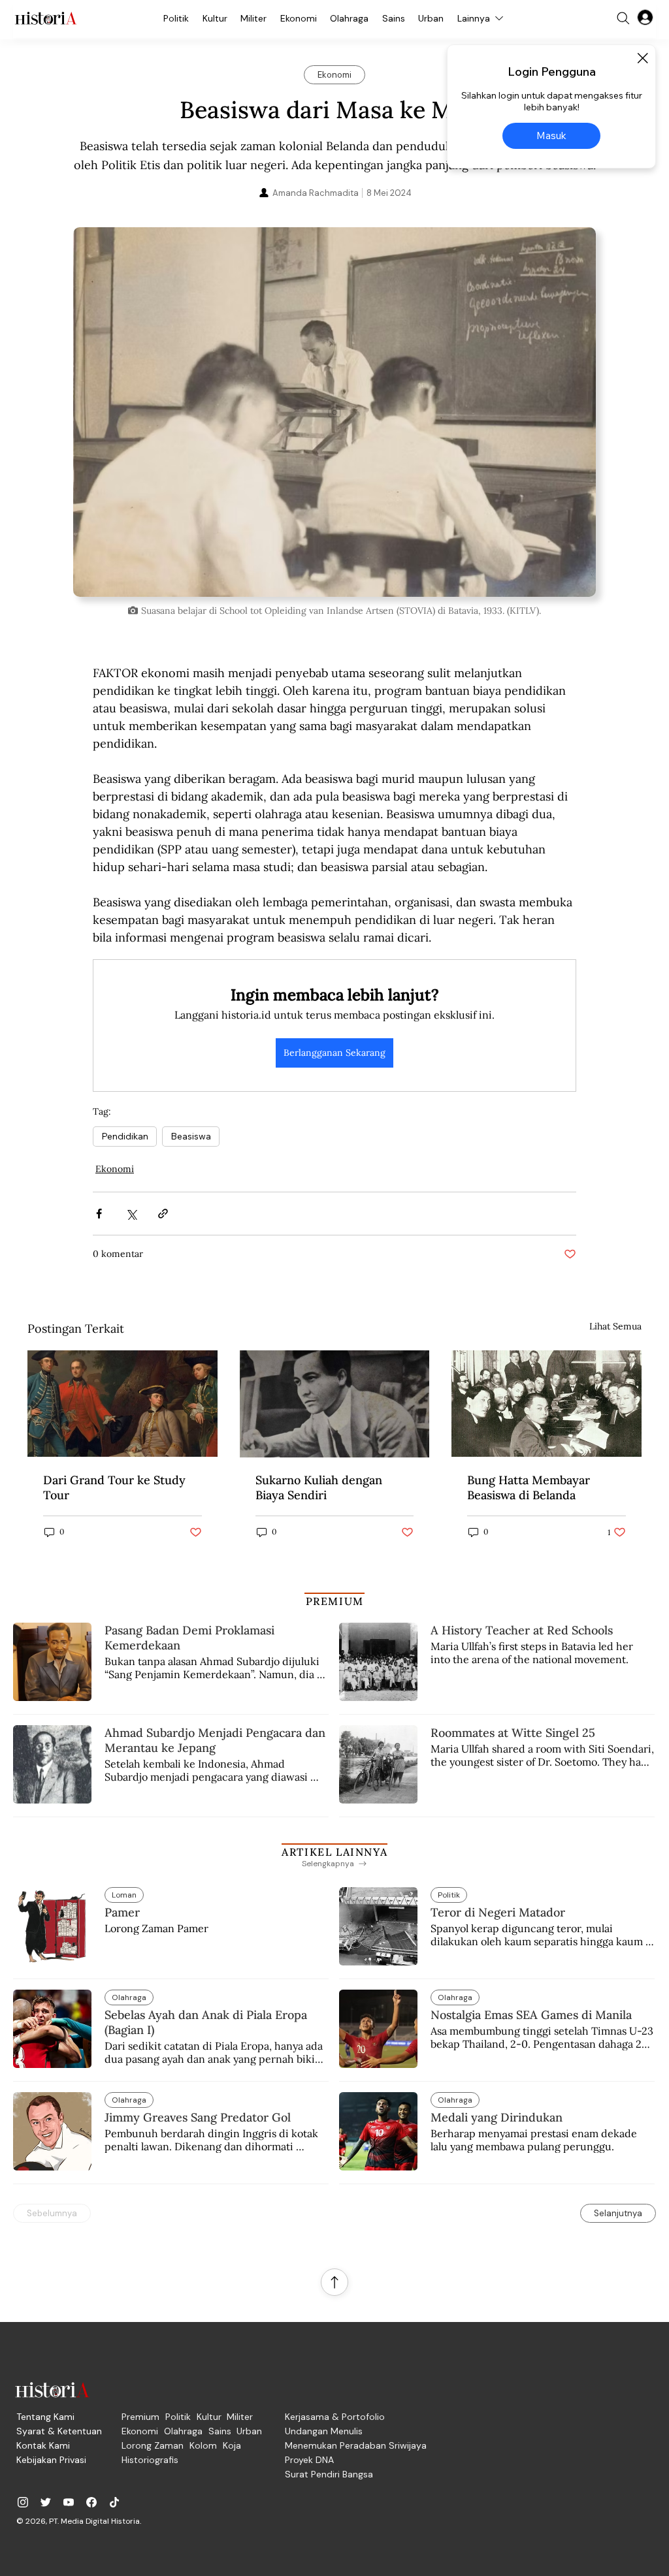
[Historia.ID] (46, 18)
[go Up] (334, 2282)
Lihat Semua (615, 1326)
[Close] (642, 58)
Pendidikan (125, 1136)
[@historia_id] (46, 2502)
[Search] (623, 18)
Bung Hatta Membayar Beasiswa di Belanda (529, 1487)
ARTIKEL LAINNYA (334, 1852)
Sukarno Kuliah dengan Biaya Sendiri (319, 1487)
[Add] (334, 412)
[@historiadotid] (69, 2502)
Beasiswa (191, 1136)
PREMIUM (335, 1601)
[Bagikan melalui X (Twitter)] (131, 1214)
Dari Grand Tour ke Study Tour (114, 1487)
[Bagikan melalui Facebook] (99, 1214)
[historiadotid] (23, 2502)
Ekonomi (115, 1169)
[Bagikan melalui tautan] (163, 1214)
